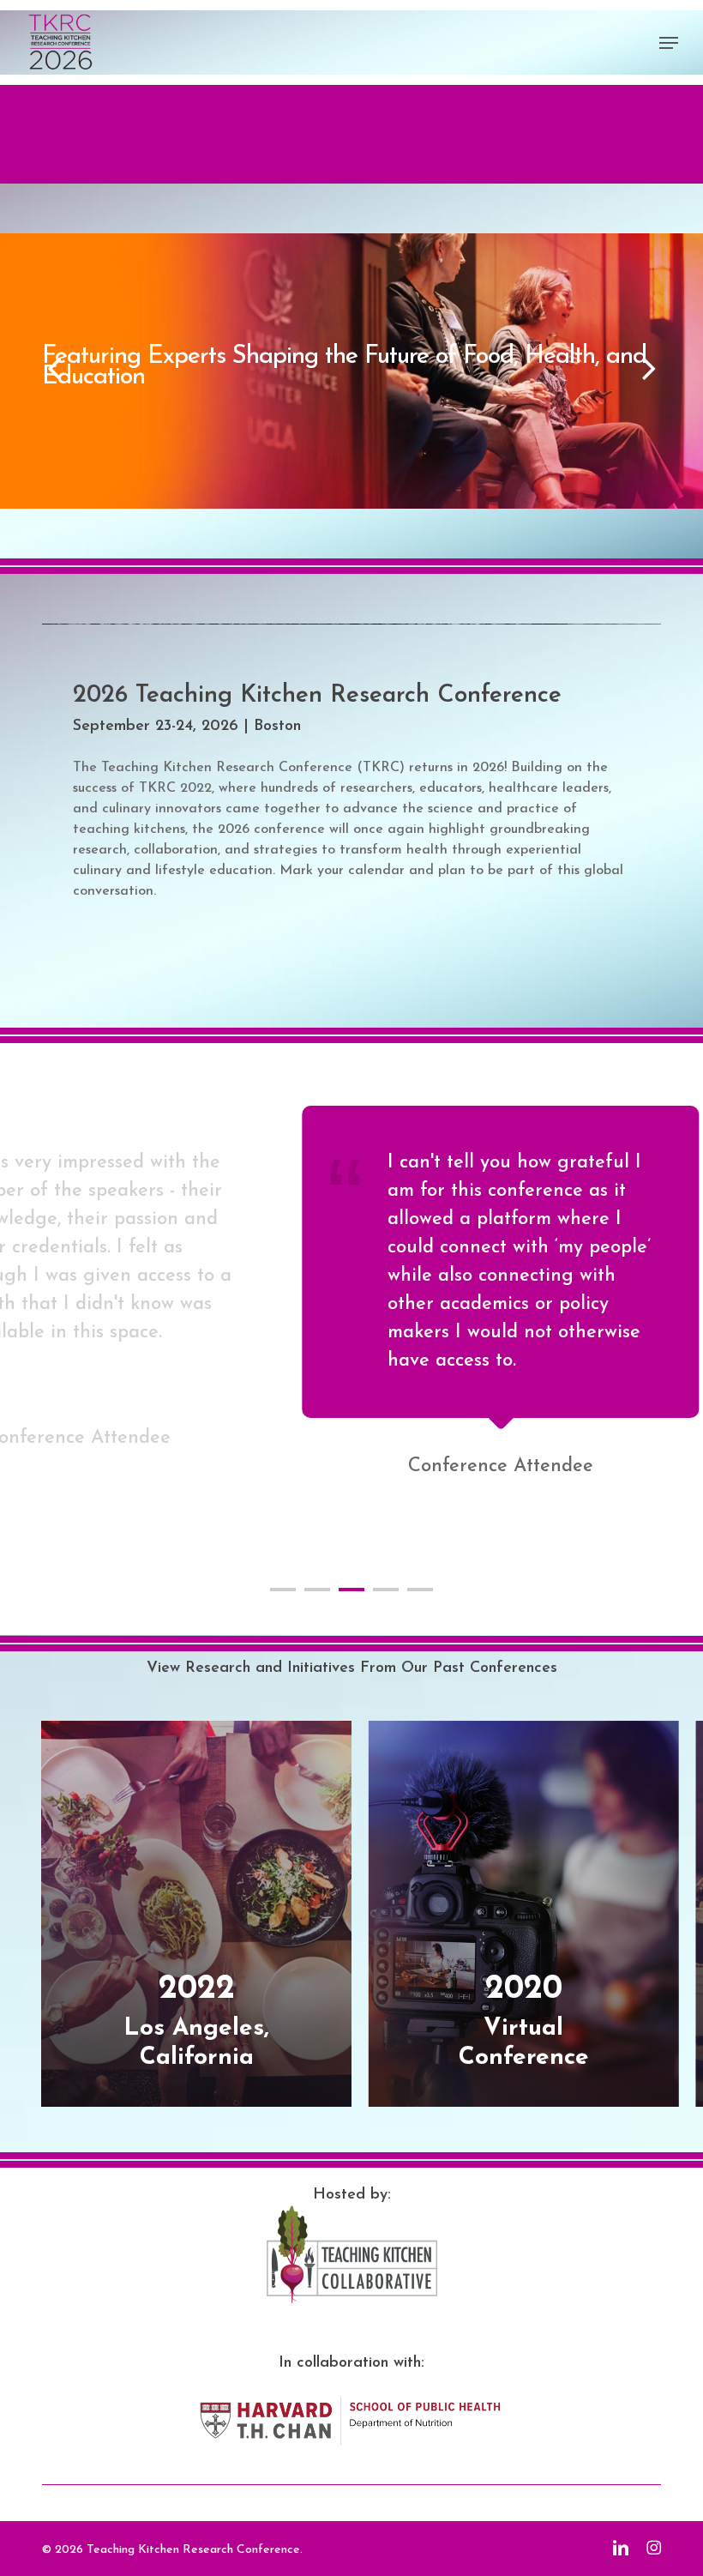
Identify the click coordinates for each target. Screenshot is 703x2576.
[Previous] (21, 369)
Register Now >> (114, 397)
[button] (669, 43)
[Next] (682, 369)
